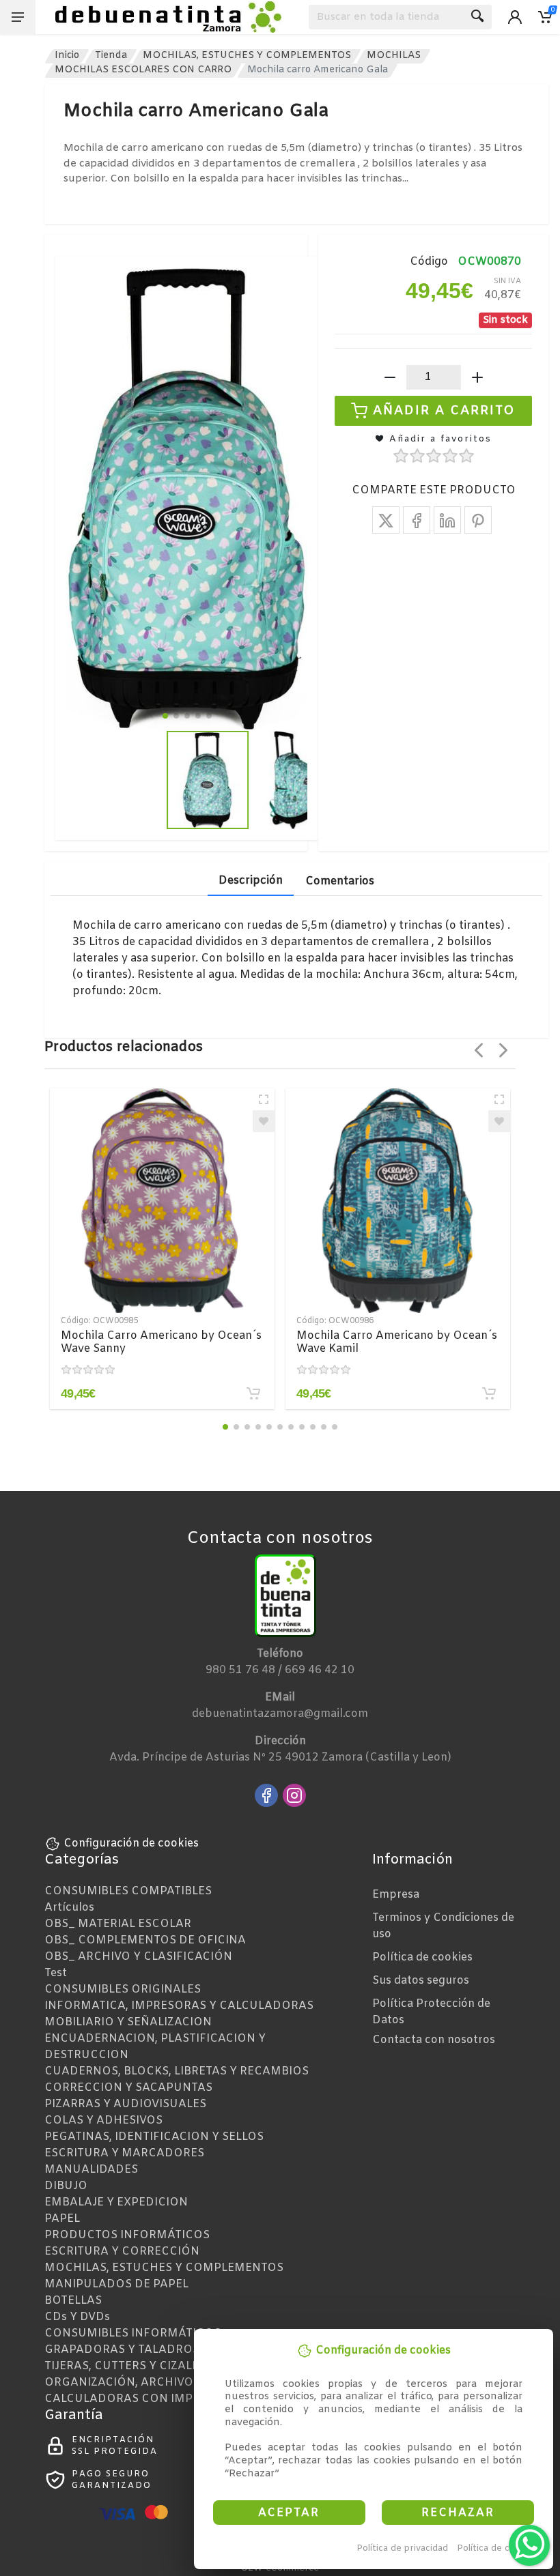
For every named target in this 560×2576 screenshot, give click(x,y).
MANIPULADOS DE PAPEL (116, 2284)
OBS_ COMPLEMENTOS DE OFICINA (145, 1940)
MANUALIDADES (91, 2170)
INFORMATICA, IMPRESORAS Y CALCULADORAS (179, 2006)
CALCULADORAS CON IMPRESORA (142, 2399)
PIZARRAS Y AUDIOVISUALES (125, 2104)
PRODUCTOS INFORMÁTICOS (127, 2235)
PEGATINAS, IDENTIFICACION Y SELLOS (154, 2137)
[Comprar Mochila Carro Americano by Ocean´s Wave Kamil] (489, 1393)
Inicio (67, 56)
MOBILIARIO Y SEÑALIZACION (128, 2022)
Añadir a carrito (444, 410)
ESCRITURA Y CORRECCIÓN (122, 2252)
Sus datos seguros (421, 1981)
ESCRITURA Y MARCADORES (124, 2153)
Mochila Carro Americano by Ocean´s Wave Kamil (397, 1342)
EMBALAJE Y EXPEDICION (116, 2202)
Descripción (251, 881)
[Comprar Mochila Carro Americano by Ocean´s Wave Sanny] (253, 1393)
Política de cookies (498, 2548)
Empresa (396, 1895)
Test (56, 1973)
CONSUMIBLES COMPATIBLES (128, 1891)
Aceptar (289, 2513)
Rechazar (458, 2513)
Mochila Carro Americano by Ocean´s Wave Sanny (161, 1342)
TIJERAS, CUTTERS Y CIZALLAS (129, 2366)
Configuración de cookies (131, 1843)
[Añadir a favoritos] (264, 1121)
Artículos (69, 1908)
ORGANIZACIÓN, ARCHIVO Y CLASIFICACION (170, 2383)
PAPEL (62, 2219)
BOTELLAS (73, 2301)
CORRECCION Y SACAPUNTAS (128, 2088)
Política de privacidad (402, 2548)
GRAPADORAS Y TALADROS (122, 2350)
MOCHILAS (394, 56)
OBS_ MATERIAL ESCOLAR (118, 1924)
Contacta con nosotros (434, 2040)
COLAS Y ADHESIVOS (103, 2121)
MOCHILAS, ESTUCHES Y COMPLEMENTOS (247, 56)
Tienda (111, 56)
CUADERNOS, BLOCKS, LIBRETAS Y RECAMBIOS (177, 2071)
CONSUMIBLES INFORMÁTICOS (132, 2333)
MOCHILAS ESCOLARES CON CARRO (143, 70)
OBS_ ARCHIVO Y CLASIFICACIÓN (138, 1957)
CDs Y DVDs (77, 2317)
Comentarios (340, 881)
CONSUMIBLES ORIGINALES (123, 1989)
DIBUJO (66, 2186)
